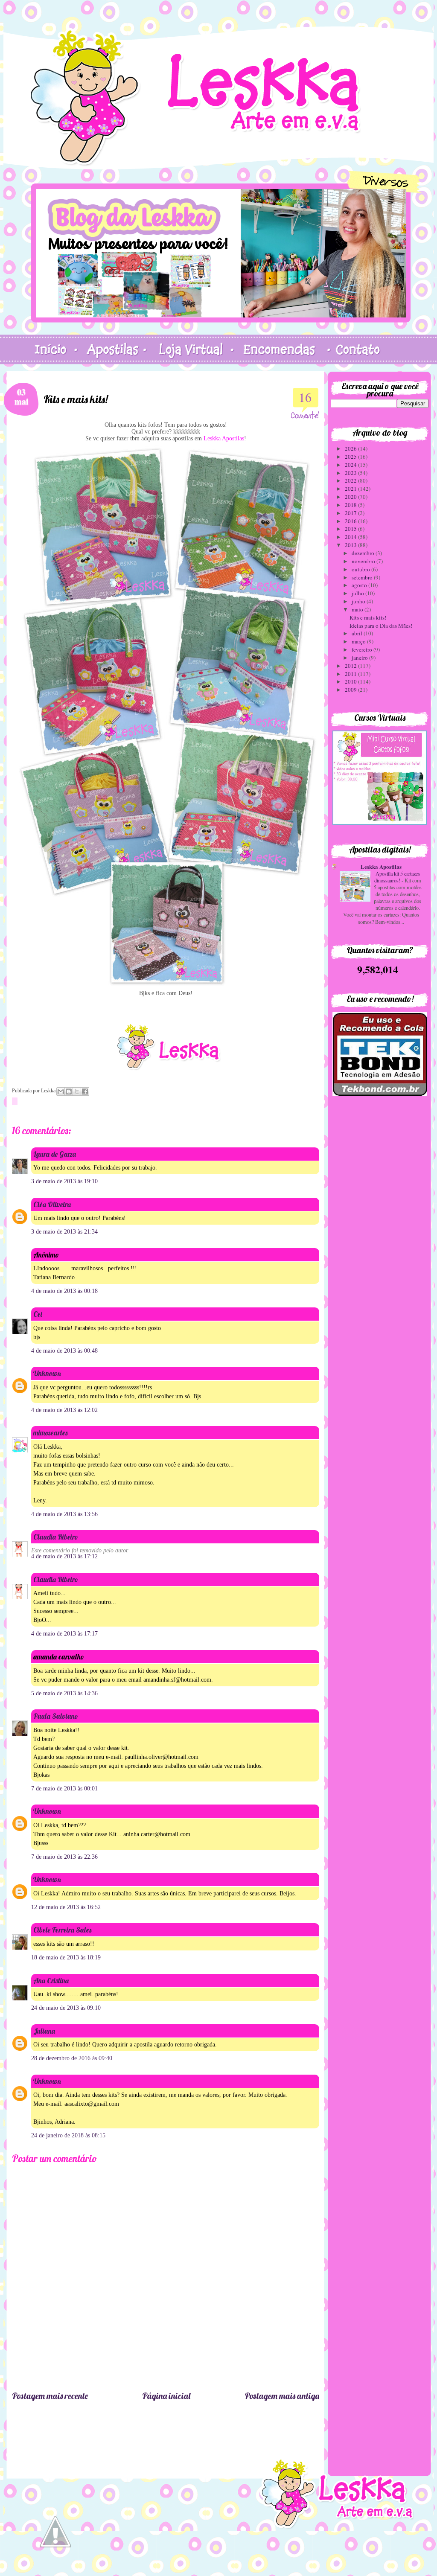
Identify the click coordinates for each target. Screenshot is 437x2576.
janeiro (360, 658)
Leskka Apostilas (381, 866)
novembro (364, 561)
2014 (351, 537)
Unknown (47, 1373)
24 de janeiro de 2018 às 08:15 (68, 2135)
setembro (363, 577)
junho (359, 601)
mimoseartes (50, 1433)
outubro (361, 569)
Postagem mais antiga (282, 2396)
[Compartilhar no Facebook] (85, 1092)
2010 (351, 681)
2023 (351, 473)
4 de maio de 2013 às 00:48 (64, 1351)
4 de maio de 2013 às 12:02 (64, 1410)
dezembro (364, 553)
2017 (351, 513)
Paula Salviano (56, 1716)
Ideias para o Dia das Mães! (381, 626)
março (359, 641)
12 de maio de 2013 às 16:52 (66, 1907)
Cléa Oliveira (52, 1204)
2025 (351, 457)
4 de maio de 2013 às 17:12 (64, 1556)
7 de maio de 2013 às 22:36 (64, 1857)
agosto (360, 585)
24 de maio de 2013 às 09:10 (66, 2008)
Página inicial (166, 2396)
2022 (351, 480)
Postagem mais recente (50, 2396)
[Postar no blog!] (69, 1092)
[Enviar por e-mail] (61, 1092)
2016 (351, 521)
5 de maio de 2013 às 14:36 (64, 1693)
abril (358, 633)
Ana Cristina (51, 1981)
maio (358, 609)
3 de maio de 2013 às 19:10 (64, 1181)
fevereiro (363, 649)
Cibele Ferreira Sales (62, 1930)
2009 (351, 690)
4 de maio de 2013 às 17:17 (64, 1634)
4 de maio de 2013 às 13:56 (64, 1514)
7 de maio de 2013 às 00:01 (64, 1789)
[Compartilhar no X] (77, 1092)
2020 (351, 497)
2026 (351, 448)
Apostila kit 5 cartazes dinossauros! (397, 877)
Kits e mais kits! (368, 617)
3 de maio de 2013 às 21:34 (64, 1232)
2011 (351, 674)
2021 (351, 489)
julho (358, 593)
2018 (351, 505)
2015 (351, 529)
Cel (38, 1314)
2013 (351, 545)
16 (305, 397)
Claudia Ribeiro (56, 1537)
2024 (351, 465)
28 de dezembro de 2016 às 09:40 (72, 2058)
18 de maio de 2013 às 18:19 (66, 1957)
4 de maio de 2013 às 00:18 (64, 1291)
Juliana (44, 2031)
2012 (351, 666)
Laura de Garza (55, 1154)
